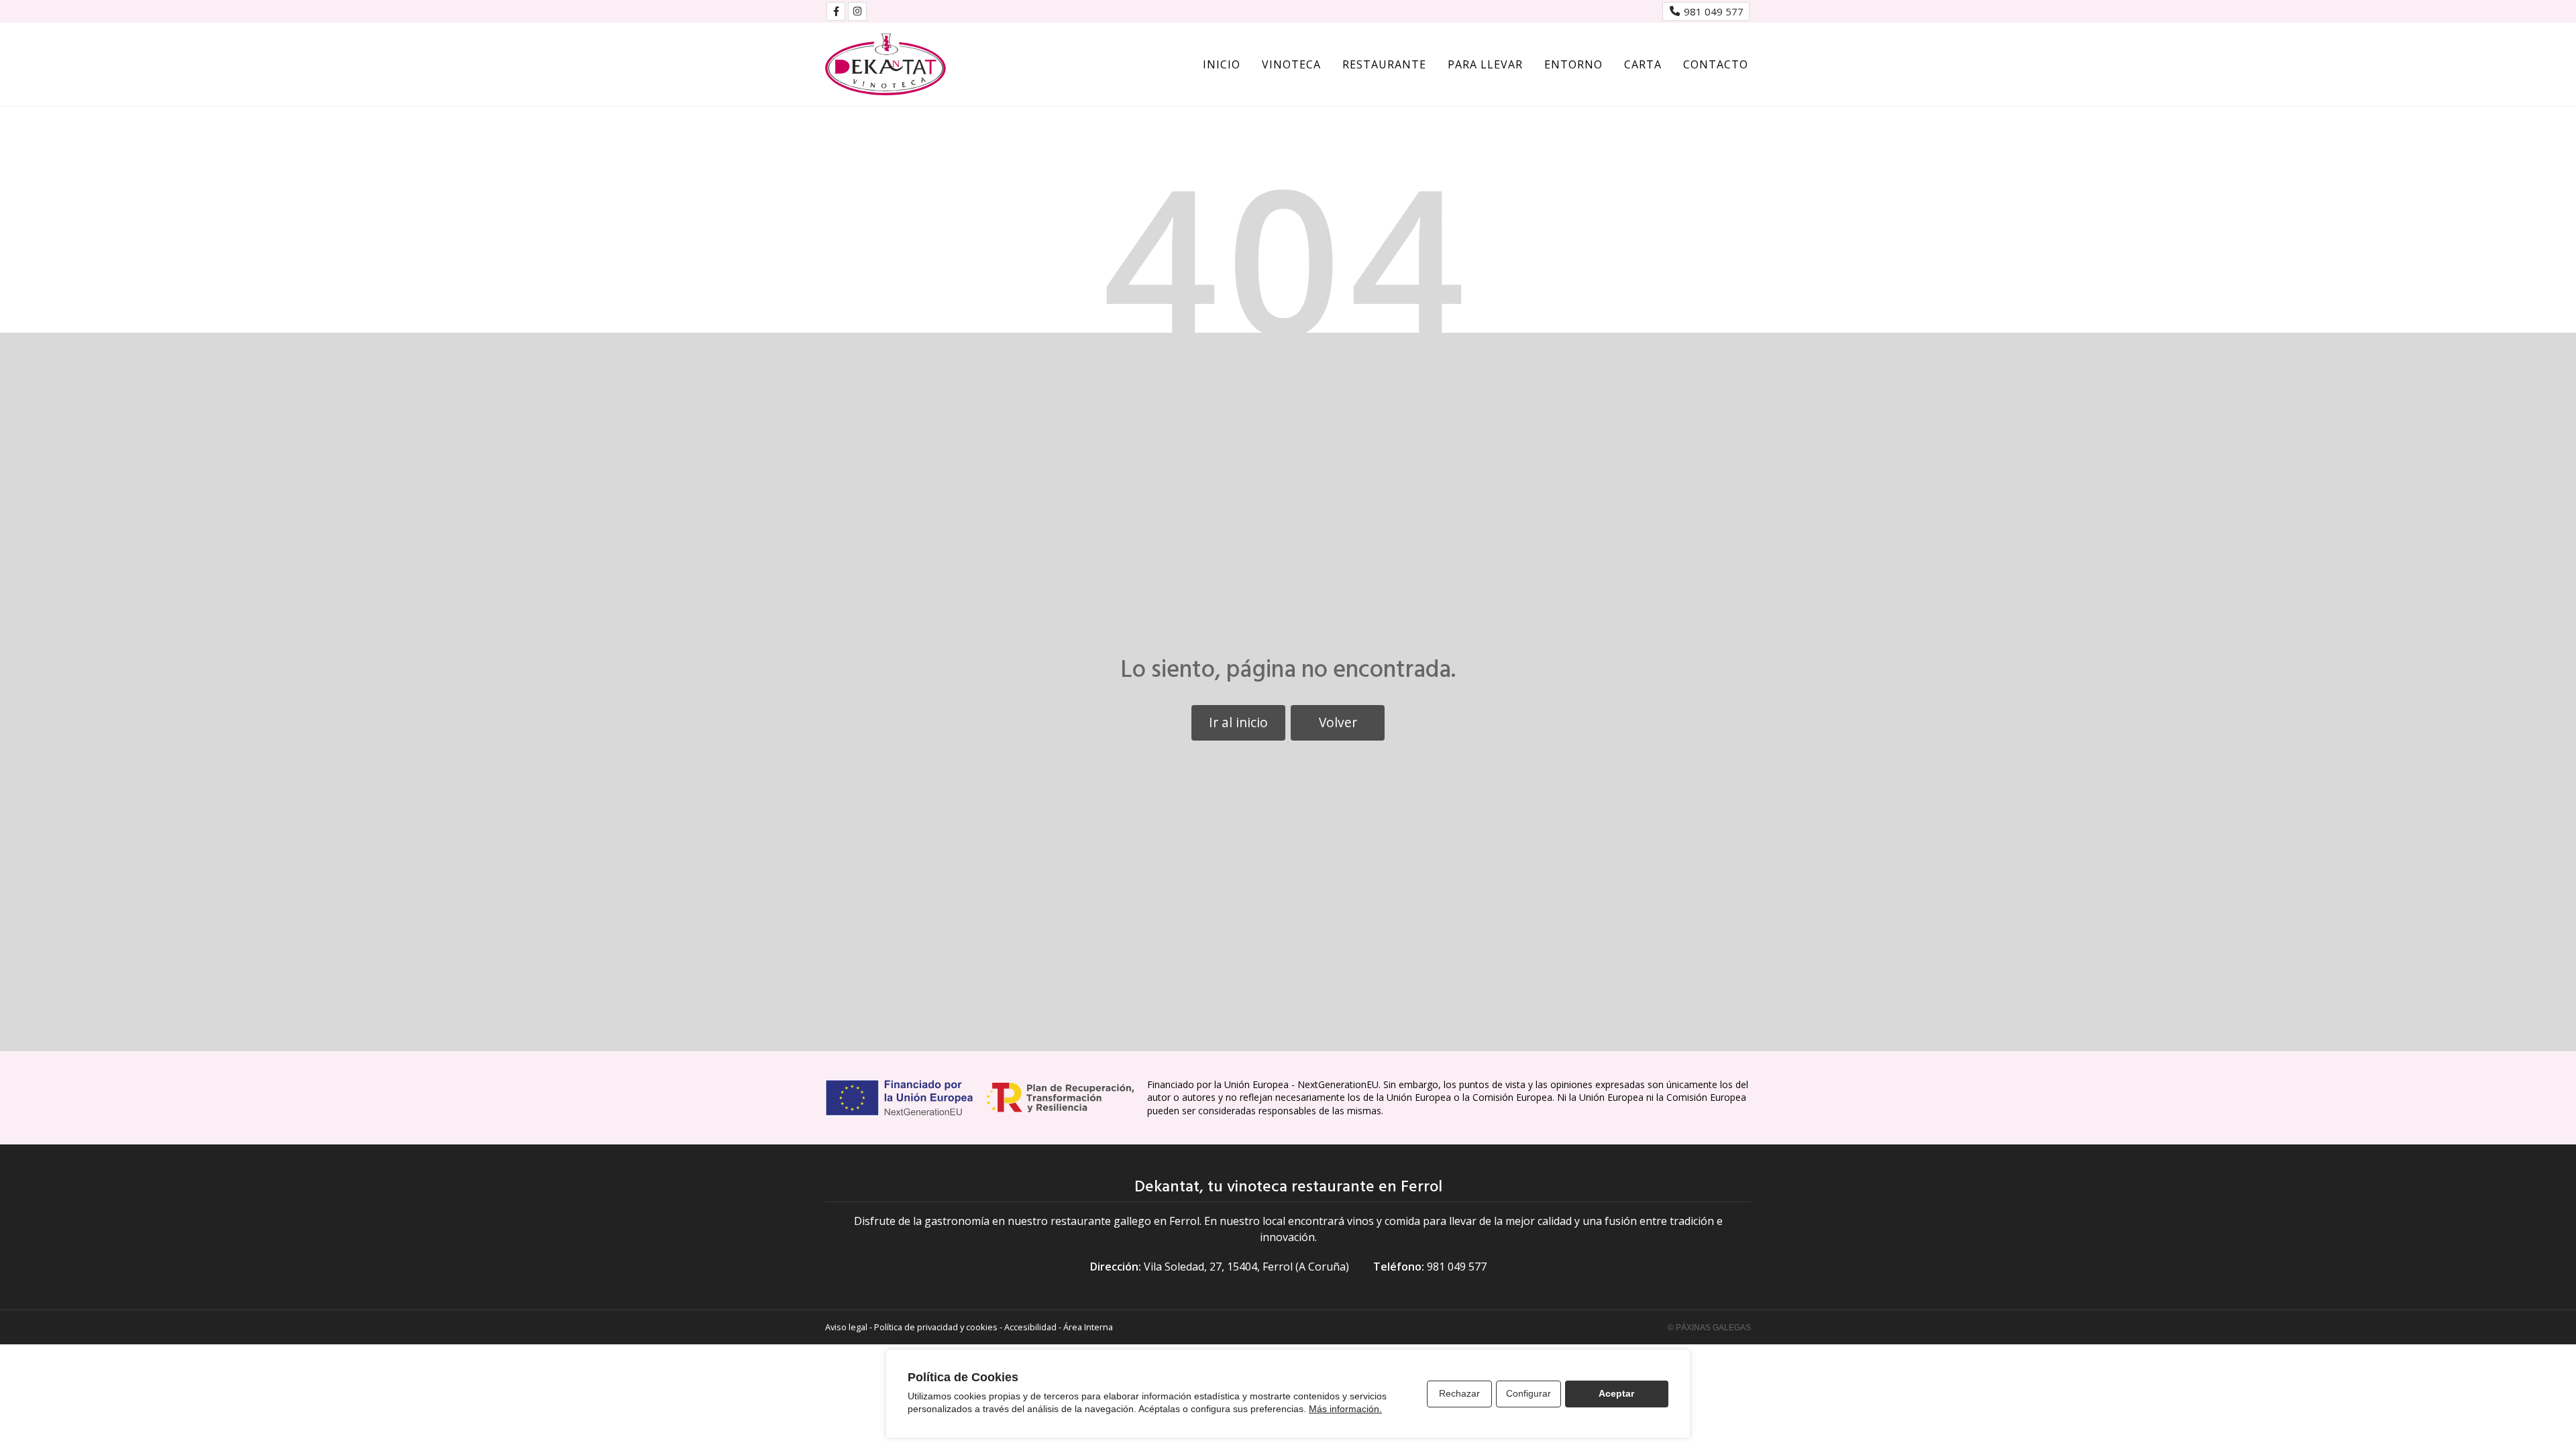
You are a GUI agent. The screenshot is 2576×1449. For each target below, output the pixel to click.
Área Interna (1088, 1327)
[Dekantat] (885, 64)
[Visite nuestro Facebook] (836, 11)
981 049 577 (1457, 1267)
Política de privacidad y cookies (936, 1327)
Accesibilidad (1030, 1327)
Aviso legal (846, 1327)
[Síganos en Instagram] (857, 11)
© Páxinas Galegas (1709, 1328)
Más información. (1345, 1409)
